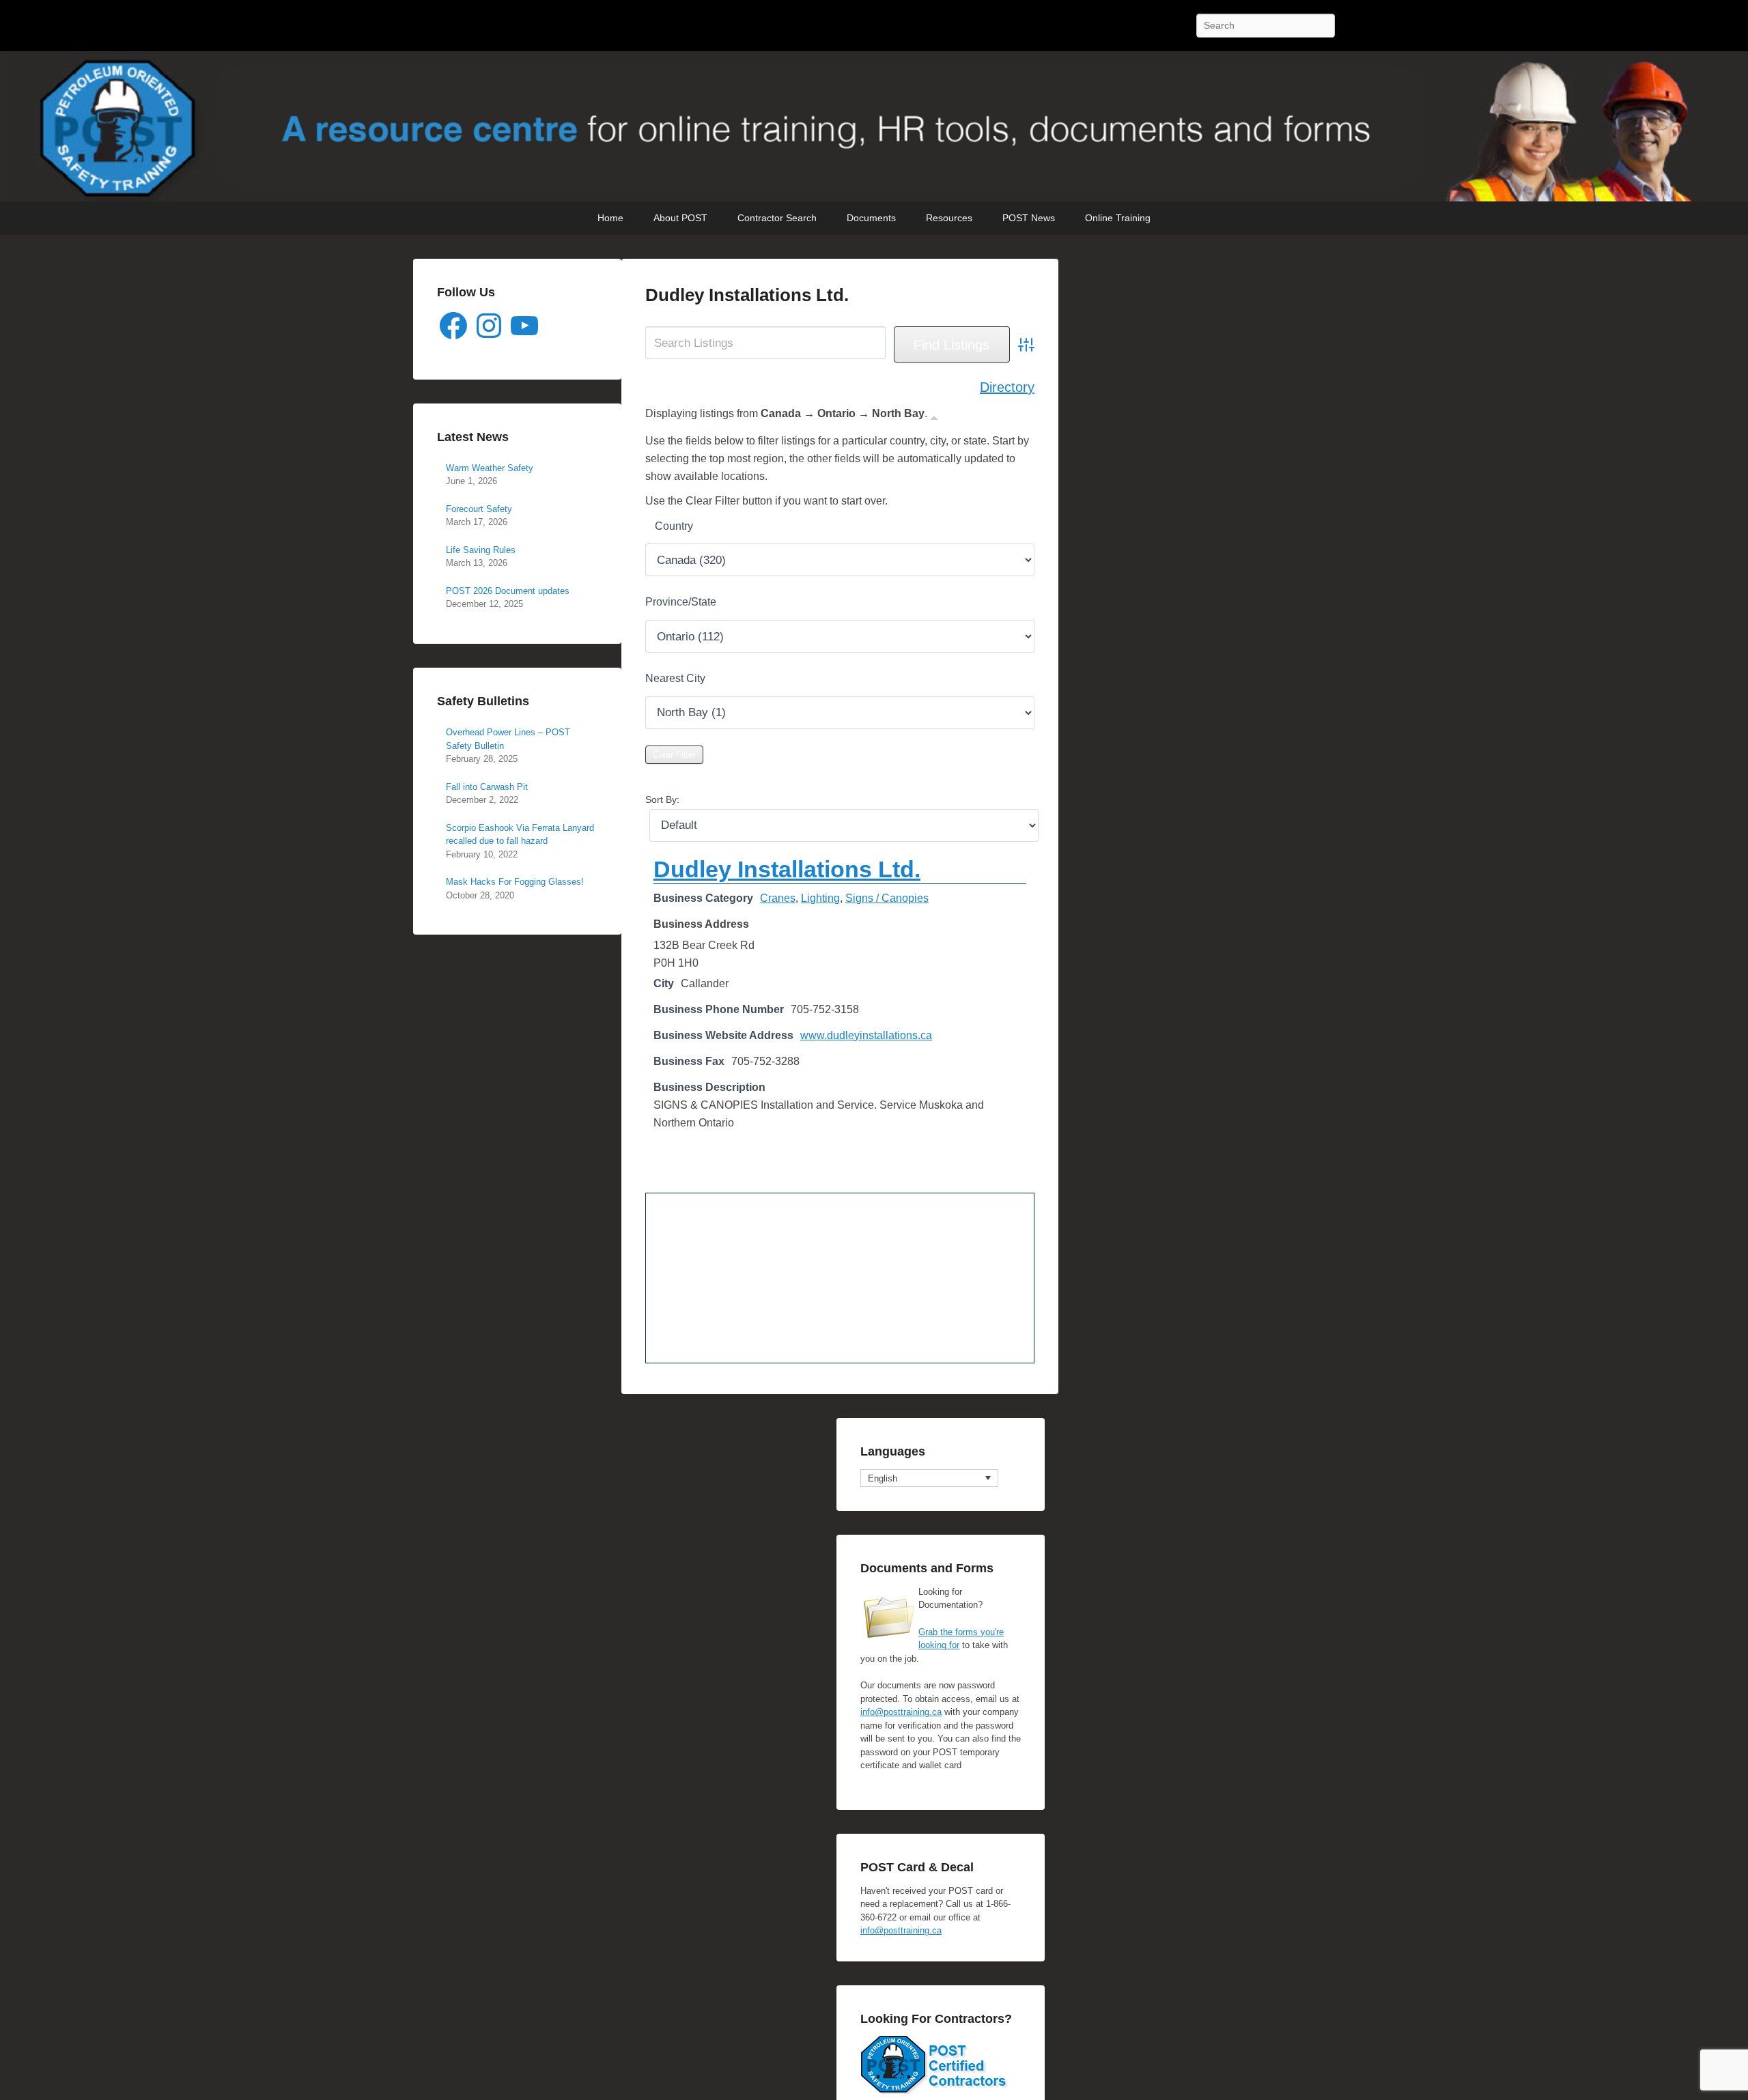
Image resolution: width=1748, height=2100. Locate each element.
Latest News (473, 437)
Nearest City (675, 678)
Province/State (681, 602)
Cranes (778, 898)
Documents (871, 218)
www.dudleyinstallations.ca (866, 1035)
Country (674, 526)
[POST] (874, 126)
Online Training (1118, 218)
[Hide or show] (934, 416)
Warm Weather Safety (490, 468)
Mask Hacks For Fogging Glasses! (515, 882)
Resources (949, 218)
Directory (1007, 387)
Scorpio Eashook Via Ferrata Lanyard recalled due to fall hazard (520, 835)
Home (610, 218)
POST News (1029, 218)
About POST (680, 218)
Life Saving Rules (481, 550)
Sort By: (662, 799)
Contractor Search (777, 218)
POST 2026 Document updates (508, 591)
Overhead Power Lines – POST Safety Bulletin (508, 739)
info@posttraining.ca (901, 1712)
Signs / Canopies (887, 898)
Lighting (820, 898)
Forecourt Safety (479, 509)
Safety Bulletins (483, 701)
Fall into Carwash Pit (487, 787)
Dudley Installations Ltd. (747, 295)
